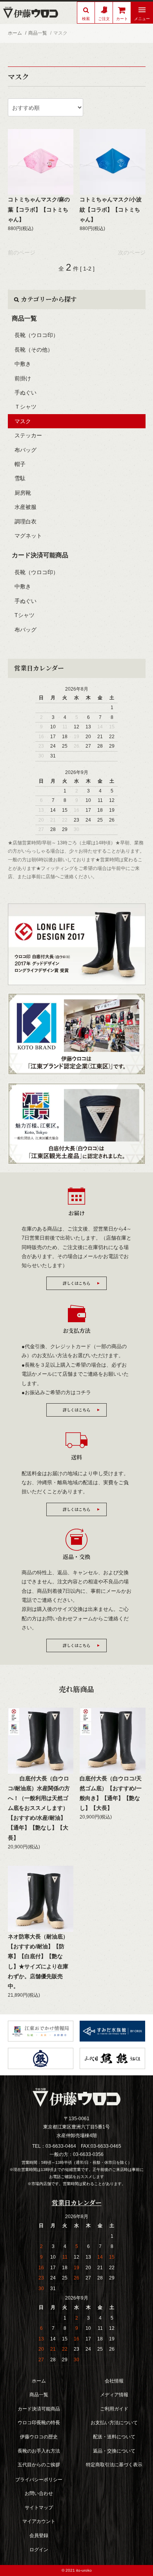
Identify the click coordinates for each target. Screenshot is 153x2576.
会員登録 (39, 2535)
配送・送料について (114, 2437)
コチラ (83, 1392)
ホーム (15, 33)
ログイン (39, 2550)
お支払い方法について (114, 2423)
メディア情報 (114, 2395)
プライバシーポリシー (39, 2480)
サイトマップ (39, 2508)
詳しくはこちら (76, 1283)
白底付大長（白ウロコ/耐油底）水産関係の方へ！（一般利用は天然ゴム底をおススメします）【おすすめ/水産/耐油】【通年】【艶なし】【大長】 (39, 1808)
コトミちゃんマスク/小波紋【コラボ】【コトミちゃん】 (111, 209)
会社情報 (114, 2381)
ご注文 (104, 19)
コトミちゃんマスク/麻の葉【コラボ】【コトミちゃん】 (39, 209)
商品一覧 (38, 33)
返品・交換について (114, 2451)
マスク (60, 33)
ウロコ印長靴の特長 (39, 2423)
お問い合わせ (39, 2493)
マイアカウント (39, 2521)
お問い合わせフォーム (67, 1619)
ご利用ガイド (114, 2409)
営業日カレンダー (39, 668)
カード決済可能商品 (40, 555)
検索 (86, 19)
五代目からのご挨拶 (39, 2465)
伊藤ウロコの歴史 (39, 2437)
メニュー (142, 19)
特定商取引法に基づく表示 (114, 2465)
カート (122, 19)
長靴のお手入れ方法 (39, 2451)
